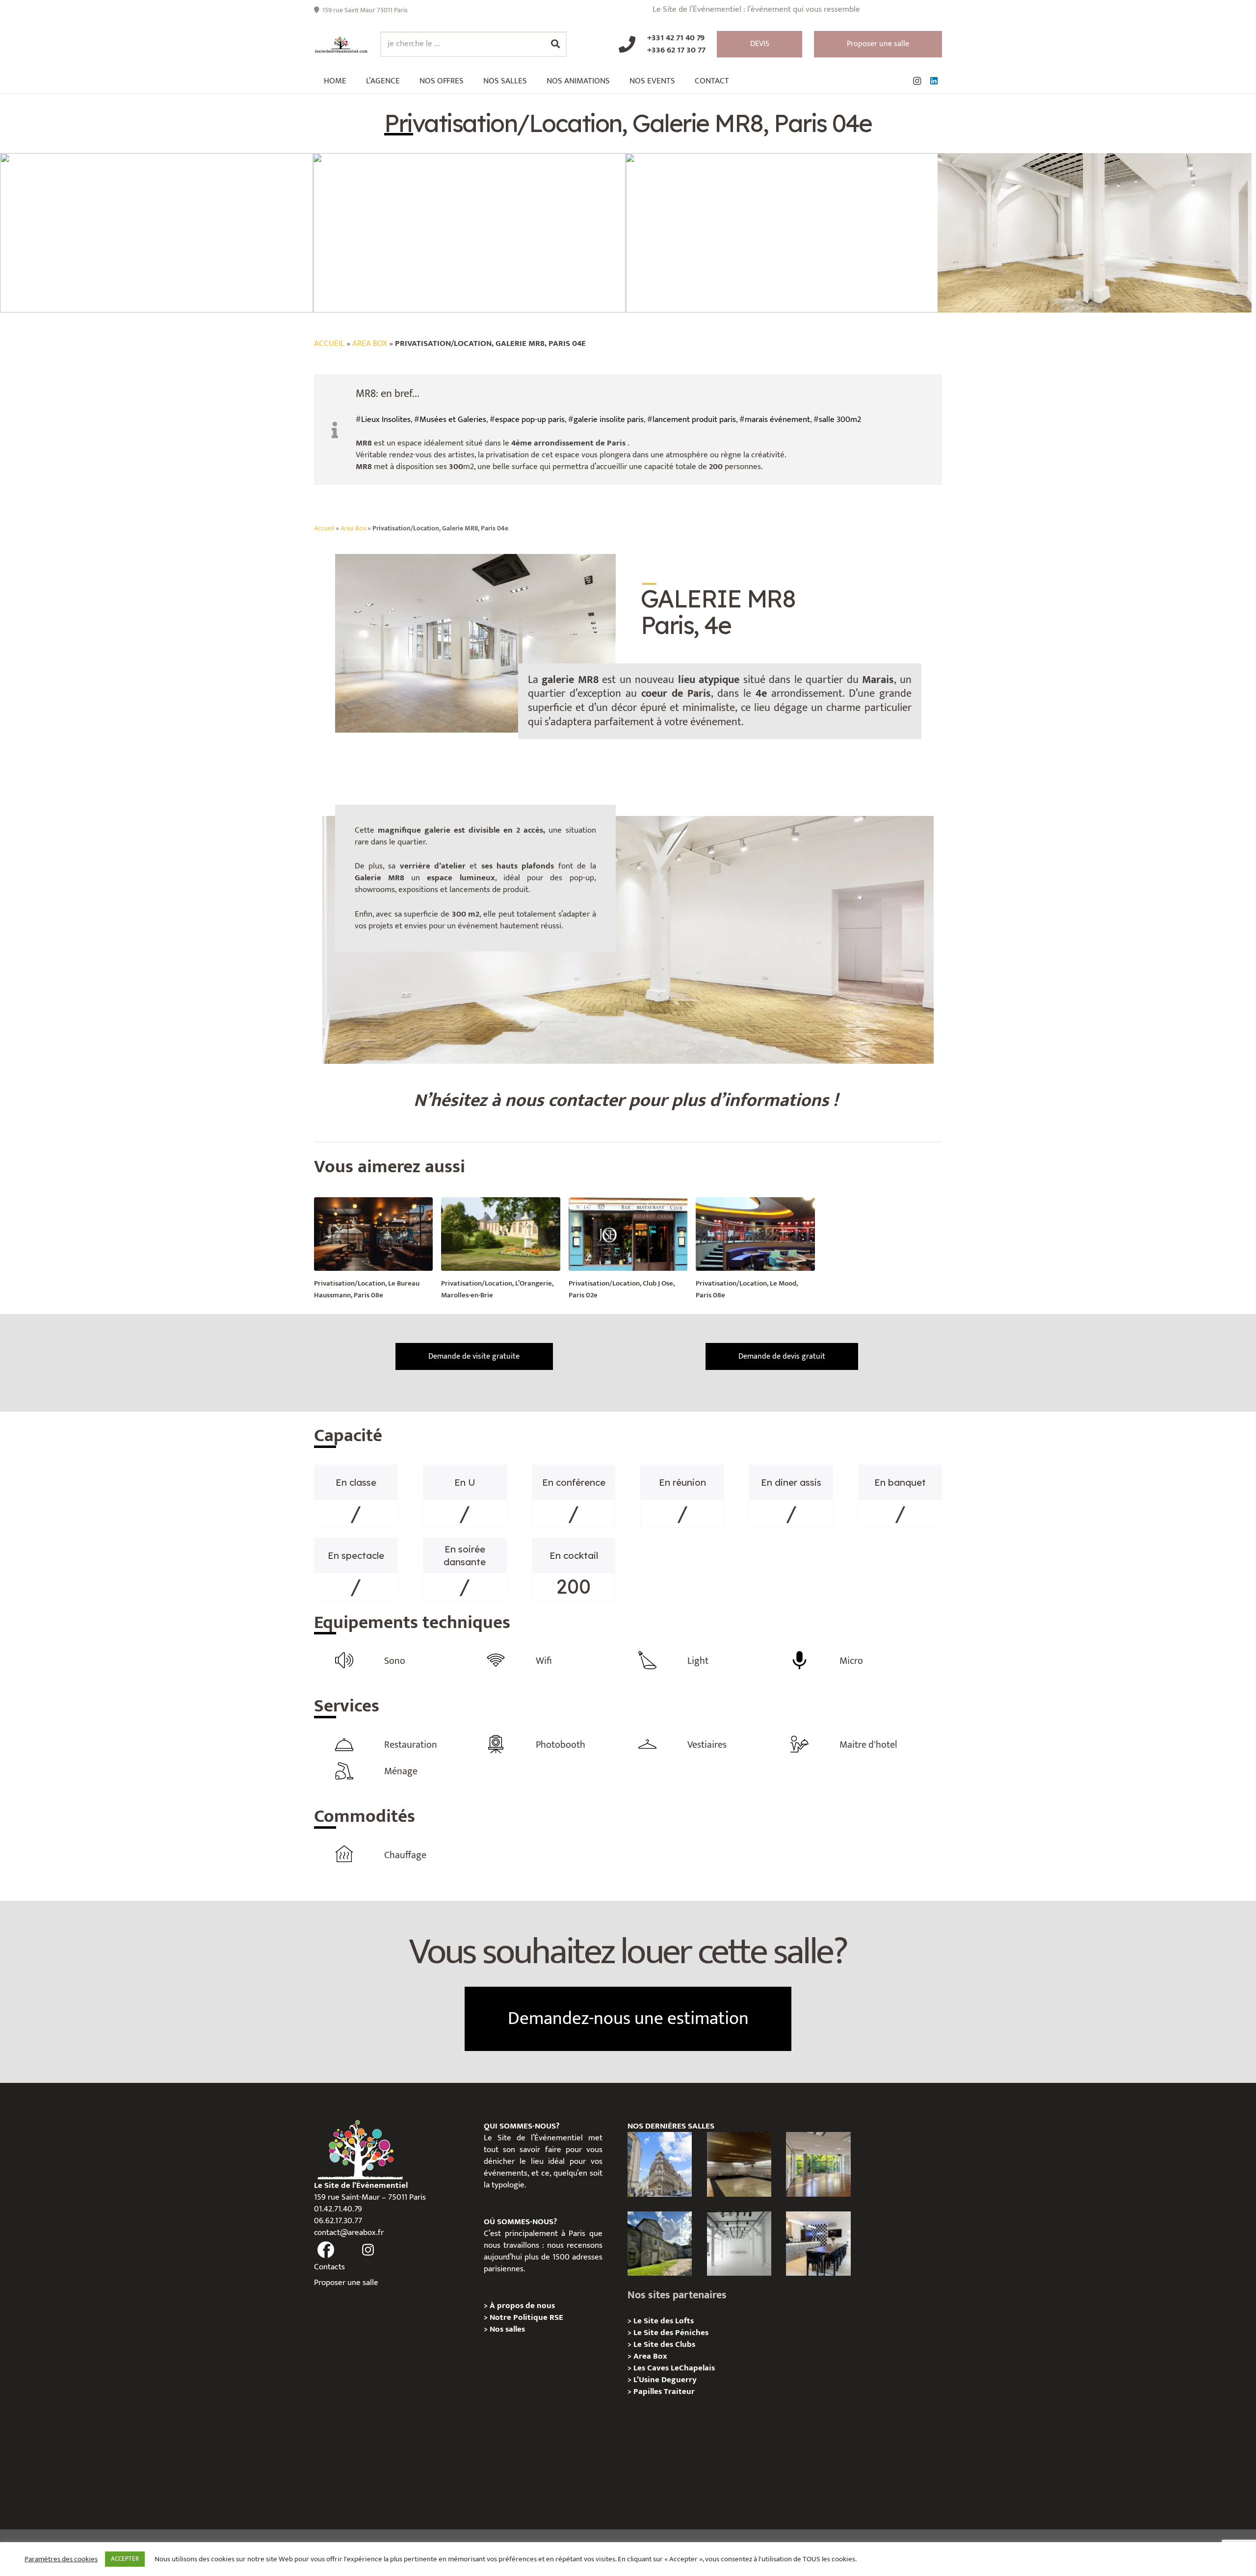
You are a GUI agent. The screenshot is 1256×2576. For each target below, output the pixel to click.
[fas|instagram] (368, 2250)
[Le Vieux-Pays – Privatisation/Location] (660, 2244)
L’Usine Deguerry (665, 2380)
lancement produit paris (694, 420)
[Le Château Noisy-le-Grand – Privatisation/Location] (739, 2164)
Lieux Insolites (386, 420)
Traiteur (679, 2392)
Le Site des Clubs (664, 2344)
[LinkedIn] (934, 81)
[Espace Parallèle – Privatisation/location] (739, 2244)
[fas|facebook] (326, 2250)
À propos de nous (522, 2306)
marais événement (777, 420)
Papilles (649, 2392)
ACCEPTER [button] (125, 2559)
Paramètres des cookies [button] (61, 2559)
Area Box (370, 343)
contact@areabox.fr (349, 2233)
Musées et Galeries (453, 420)
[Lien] (341, 44)
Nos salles (507, 2329)
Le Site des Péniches (671, 2333)
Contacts (329, 2267)
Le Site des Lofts (664, 2321)
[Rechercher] (555, 44)
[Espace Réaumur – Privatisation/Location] (660, 2164)
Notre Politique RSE (526, 2317)
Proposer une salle (346, 2283)
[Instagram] (917, 81)
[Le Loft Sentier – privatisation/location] (818, 2244)
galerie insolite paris (609, 420)
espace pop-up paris (530, 420)
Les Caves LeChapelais (674, 2368)
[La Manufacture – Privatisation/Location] (818, 2164)
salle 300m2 (840, 420)
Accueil (329, 343)
